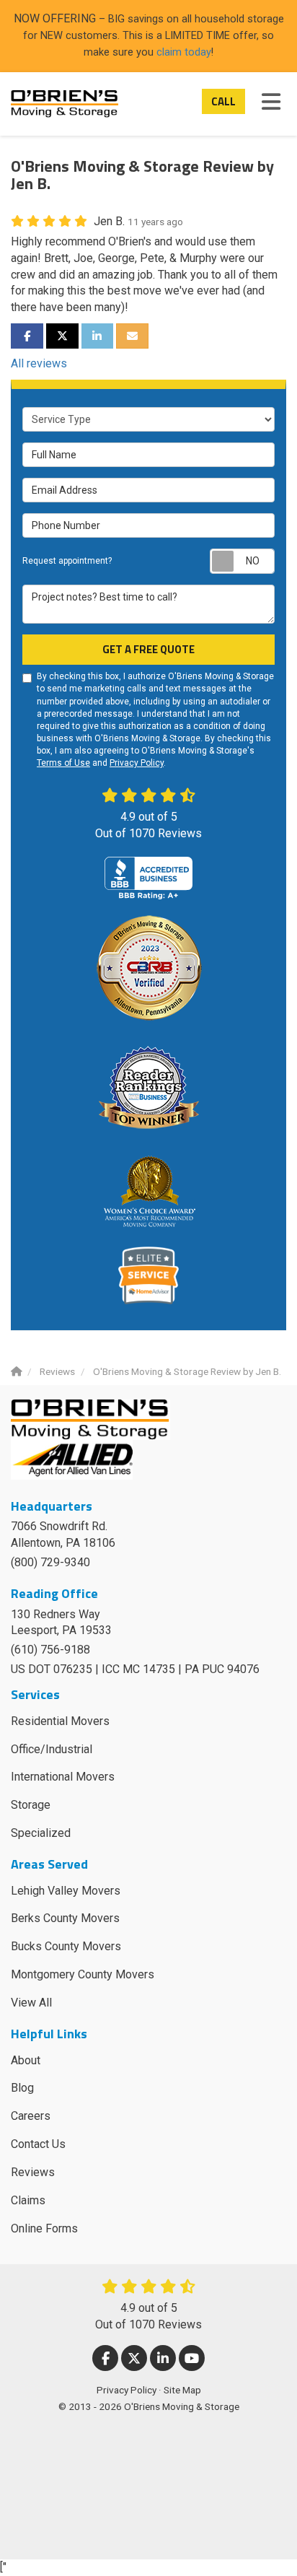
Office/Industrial (52, 1749)
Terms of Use (63, 763)
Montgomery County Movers (83, 1974)
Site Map (182, 2390)
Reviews (33, 2172)
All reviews (39, 363)
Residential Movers (60, 1721)
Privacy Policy (137, 763)
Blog (22, 2088)
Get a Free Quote (148, 649)
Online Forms (44, 2228)
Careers (31, 2116)
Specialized (41, 1833)
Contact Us (38, 2144)
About (26, 2060)
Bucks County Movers (66, 1946)
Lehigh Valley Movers (66, 1891)
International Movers (63, 1777)
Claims (28, 2200)
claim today (184, 52)
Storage (31, 1805)
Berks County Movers (65, 1918)
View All (31, 2003)
